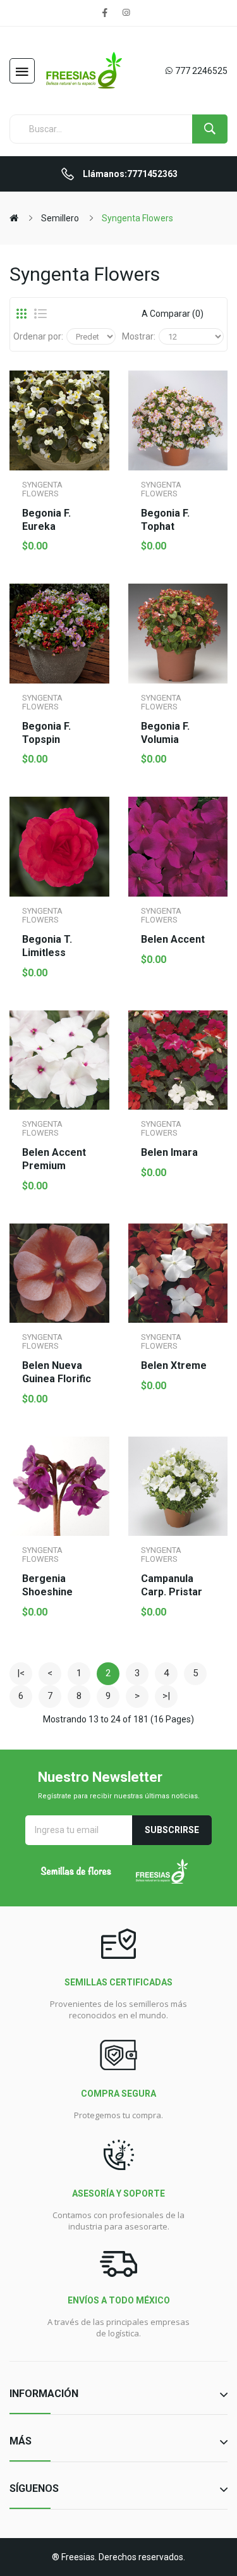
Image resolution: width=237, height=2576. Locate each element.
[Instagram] (126, 13)
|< (21, 1673)
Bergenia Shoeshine (47, 1585)
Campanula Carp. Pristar (172, 1585)
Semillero (60, 218)
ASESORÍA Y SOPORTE (118, 2193)
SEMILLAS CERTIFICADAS (118, 1982)
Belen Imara (169, 1152)
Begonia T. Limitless (47, 946)
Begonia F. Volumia (165, 733)
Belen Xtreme (174, 1365)
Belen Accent (173, 939)
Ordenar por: (38, 336)
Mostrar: (139, 336)
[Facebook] (105, 13)
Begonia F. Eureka (46, 520)
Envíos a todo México (119, 2300)
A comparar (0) (173, 314)
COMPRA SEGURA (118, 2094)
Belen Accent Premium (54, 1159)
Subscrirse (172, 1830)
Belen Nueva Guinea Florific (57, 1372)
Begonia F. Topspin (46, 733)
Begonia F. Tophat (165, 520)
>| (166, 1696)
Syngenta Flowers (137, 218)
